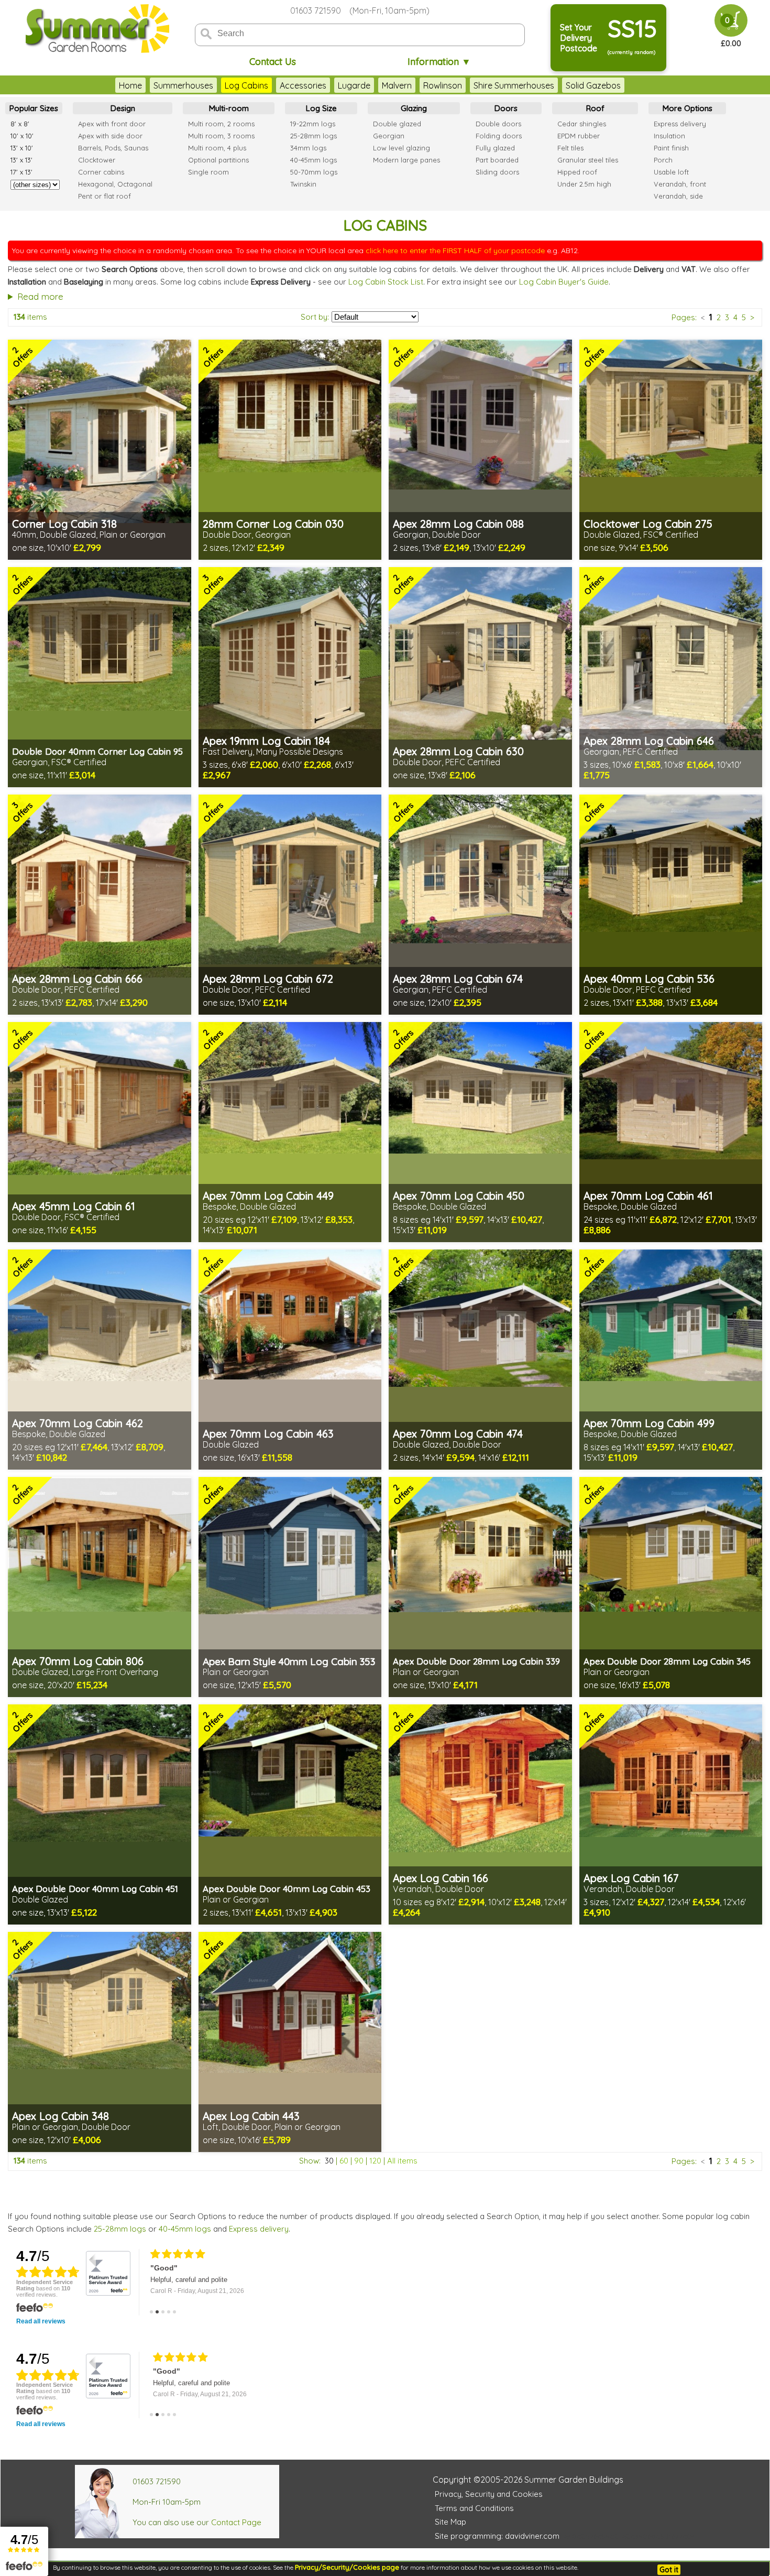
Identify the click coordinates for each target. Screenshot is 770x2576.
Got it (669, 2570)
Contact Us (273, 62)
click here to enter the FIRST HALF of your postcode (455, 251)
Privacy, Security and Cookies (489, 2494)
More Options (687, 108)
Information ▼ (439, 62)
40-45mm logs (185, 2229)
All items (402, 2161)
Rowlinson (443, 85)
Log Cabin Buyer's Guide (564, 282)
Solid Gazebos (593, 85)
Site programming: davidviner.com (497, 2536)
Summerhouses (183, 85)
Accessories (303, 85)
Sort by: (315, 317)
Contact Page (236, 2522)
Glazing (414, 108)
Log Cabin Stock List (386, 282)
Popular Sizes (34, 108)
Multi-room (229, 108)
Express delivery (259, 2229)
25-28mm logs (120, 2229)
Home (130, 85)
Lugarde (354, 85)
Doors (506, 108)
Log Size (321, 108)
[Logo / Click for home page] (96, 30)
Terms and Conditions (474, 2508)
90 (359, 2161)
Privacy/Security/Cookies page (347, 2567)
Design (123, 108)
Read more (40, 296)
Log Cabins (246, 85)
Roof (595, 108)
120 (375, 2161)
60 (344, 2161)
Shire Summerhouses (514, 85)
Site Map (450, 2522)
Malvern (397, 85)
